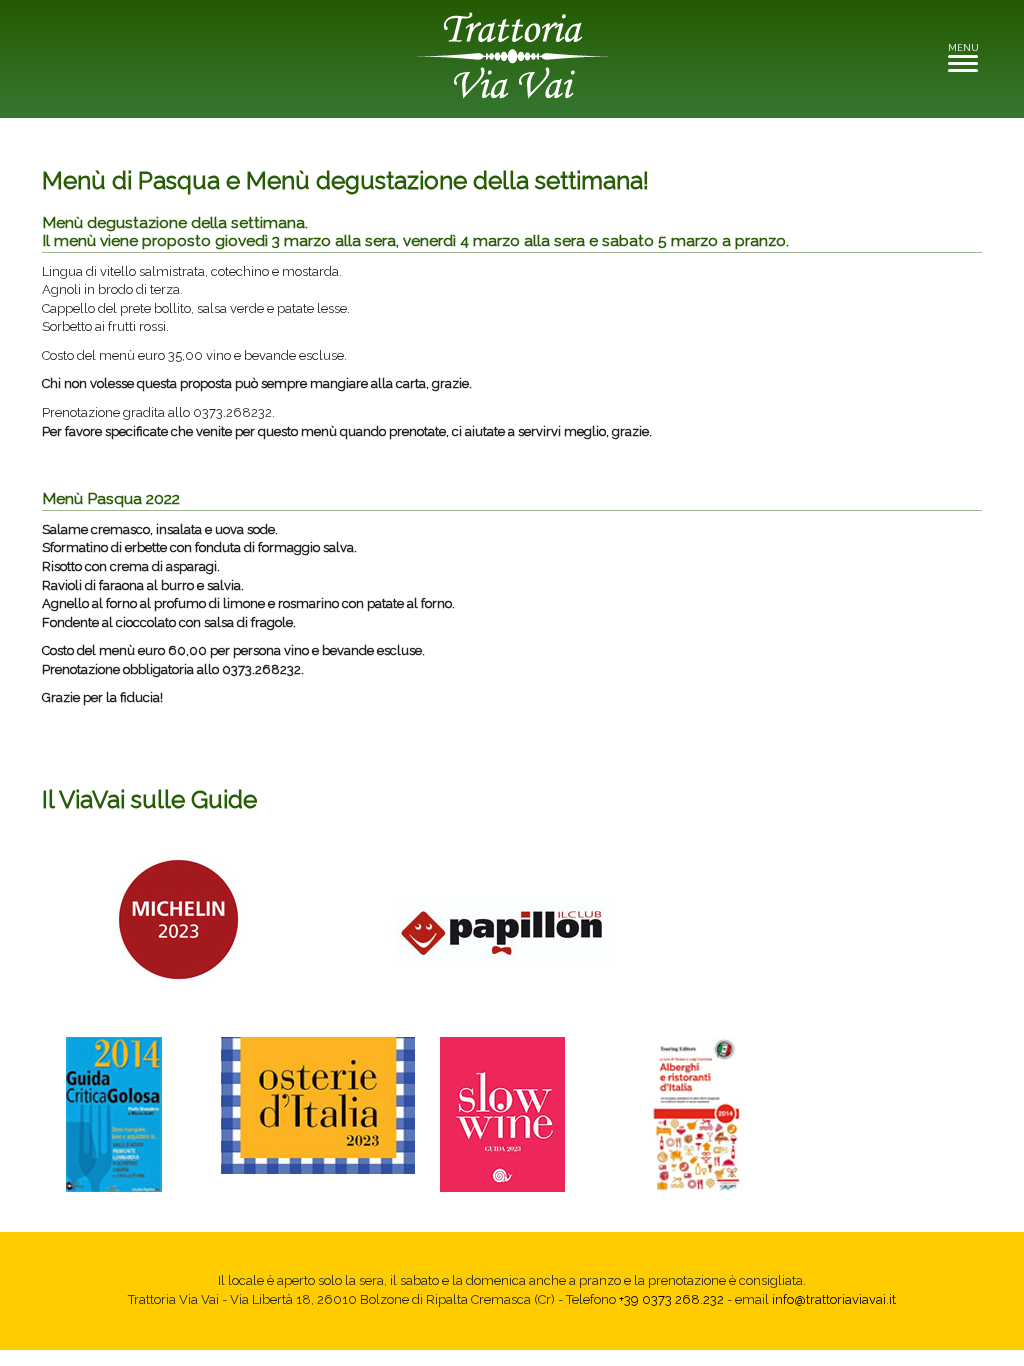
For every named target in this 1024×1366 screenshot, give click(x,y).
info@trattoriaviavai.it (834, 1299)
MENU (968, 53)
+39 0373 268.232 (671, 1299)
